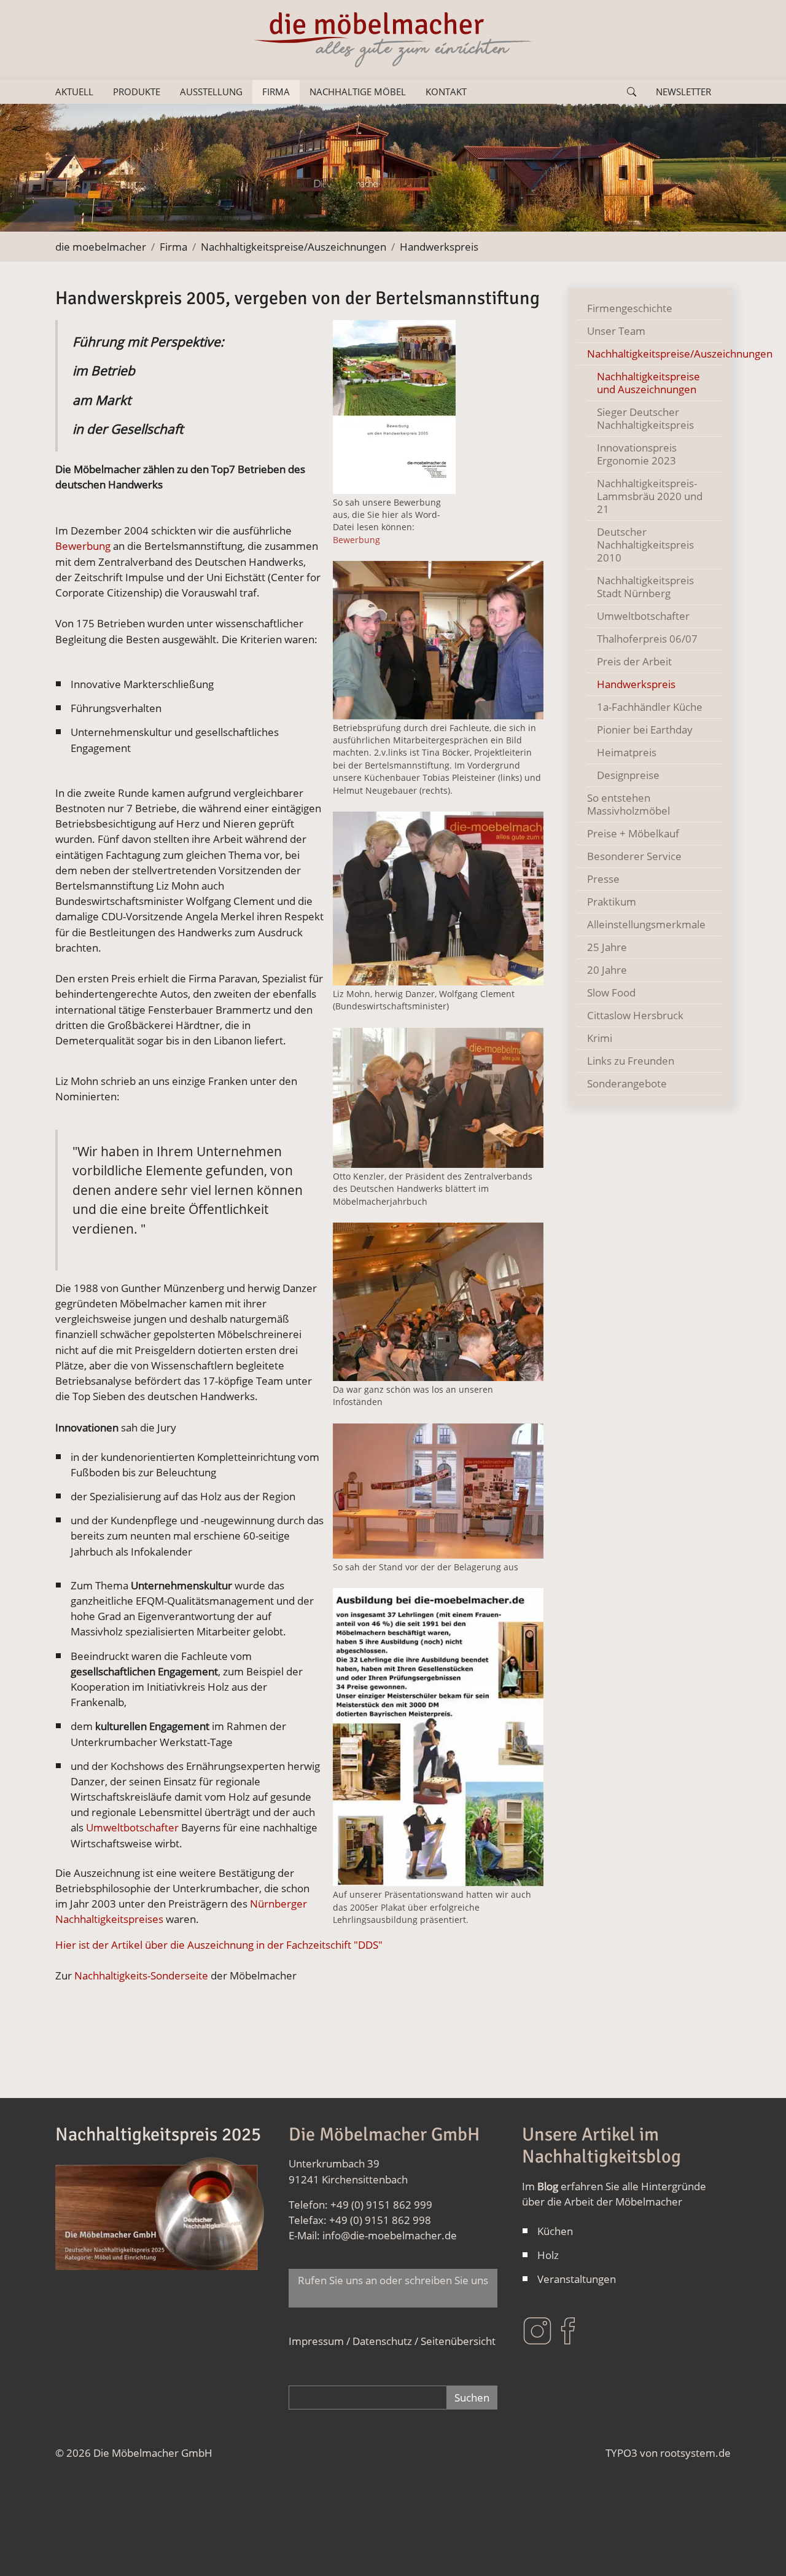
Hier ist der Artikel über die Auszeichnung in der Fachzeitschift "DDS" (219, 1945)
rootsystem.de (695, 2453)
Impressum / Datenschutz (350, 2341)
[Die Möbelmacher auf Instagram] (537, 2329)
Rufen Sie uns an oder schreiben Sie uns (393, 2288)
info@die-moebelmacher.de (390, 2235)
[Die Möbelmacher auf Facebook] (568, 2329)
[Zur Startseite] (393, 40)
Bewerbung (356, 540)
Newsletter (683, 92)
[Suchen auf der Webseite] (632, 92)
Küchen (555, 2231)
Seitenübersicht (458, 2341)
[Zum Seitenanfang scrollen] (758, 2548)
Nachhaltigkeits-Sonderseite (140, 1975)
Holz (548, 2255)
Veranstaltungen (577, 2279)
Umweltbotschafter (132, 1827)
